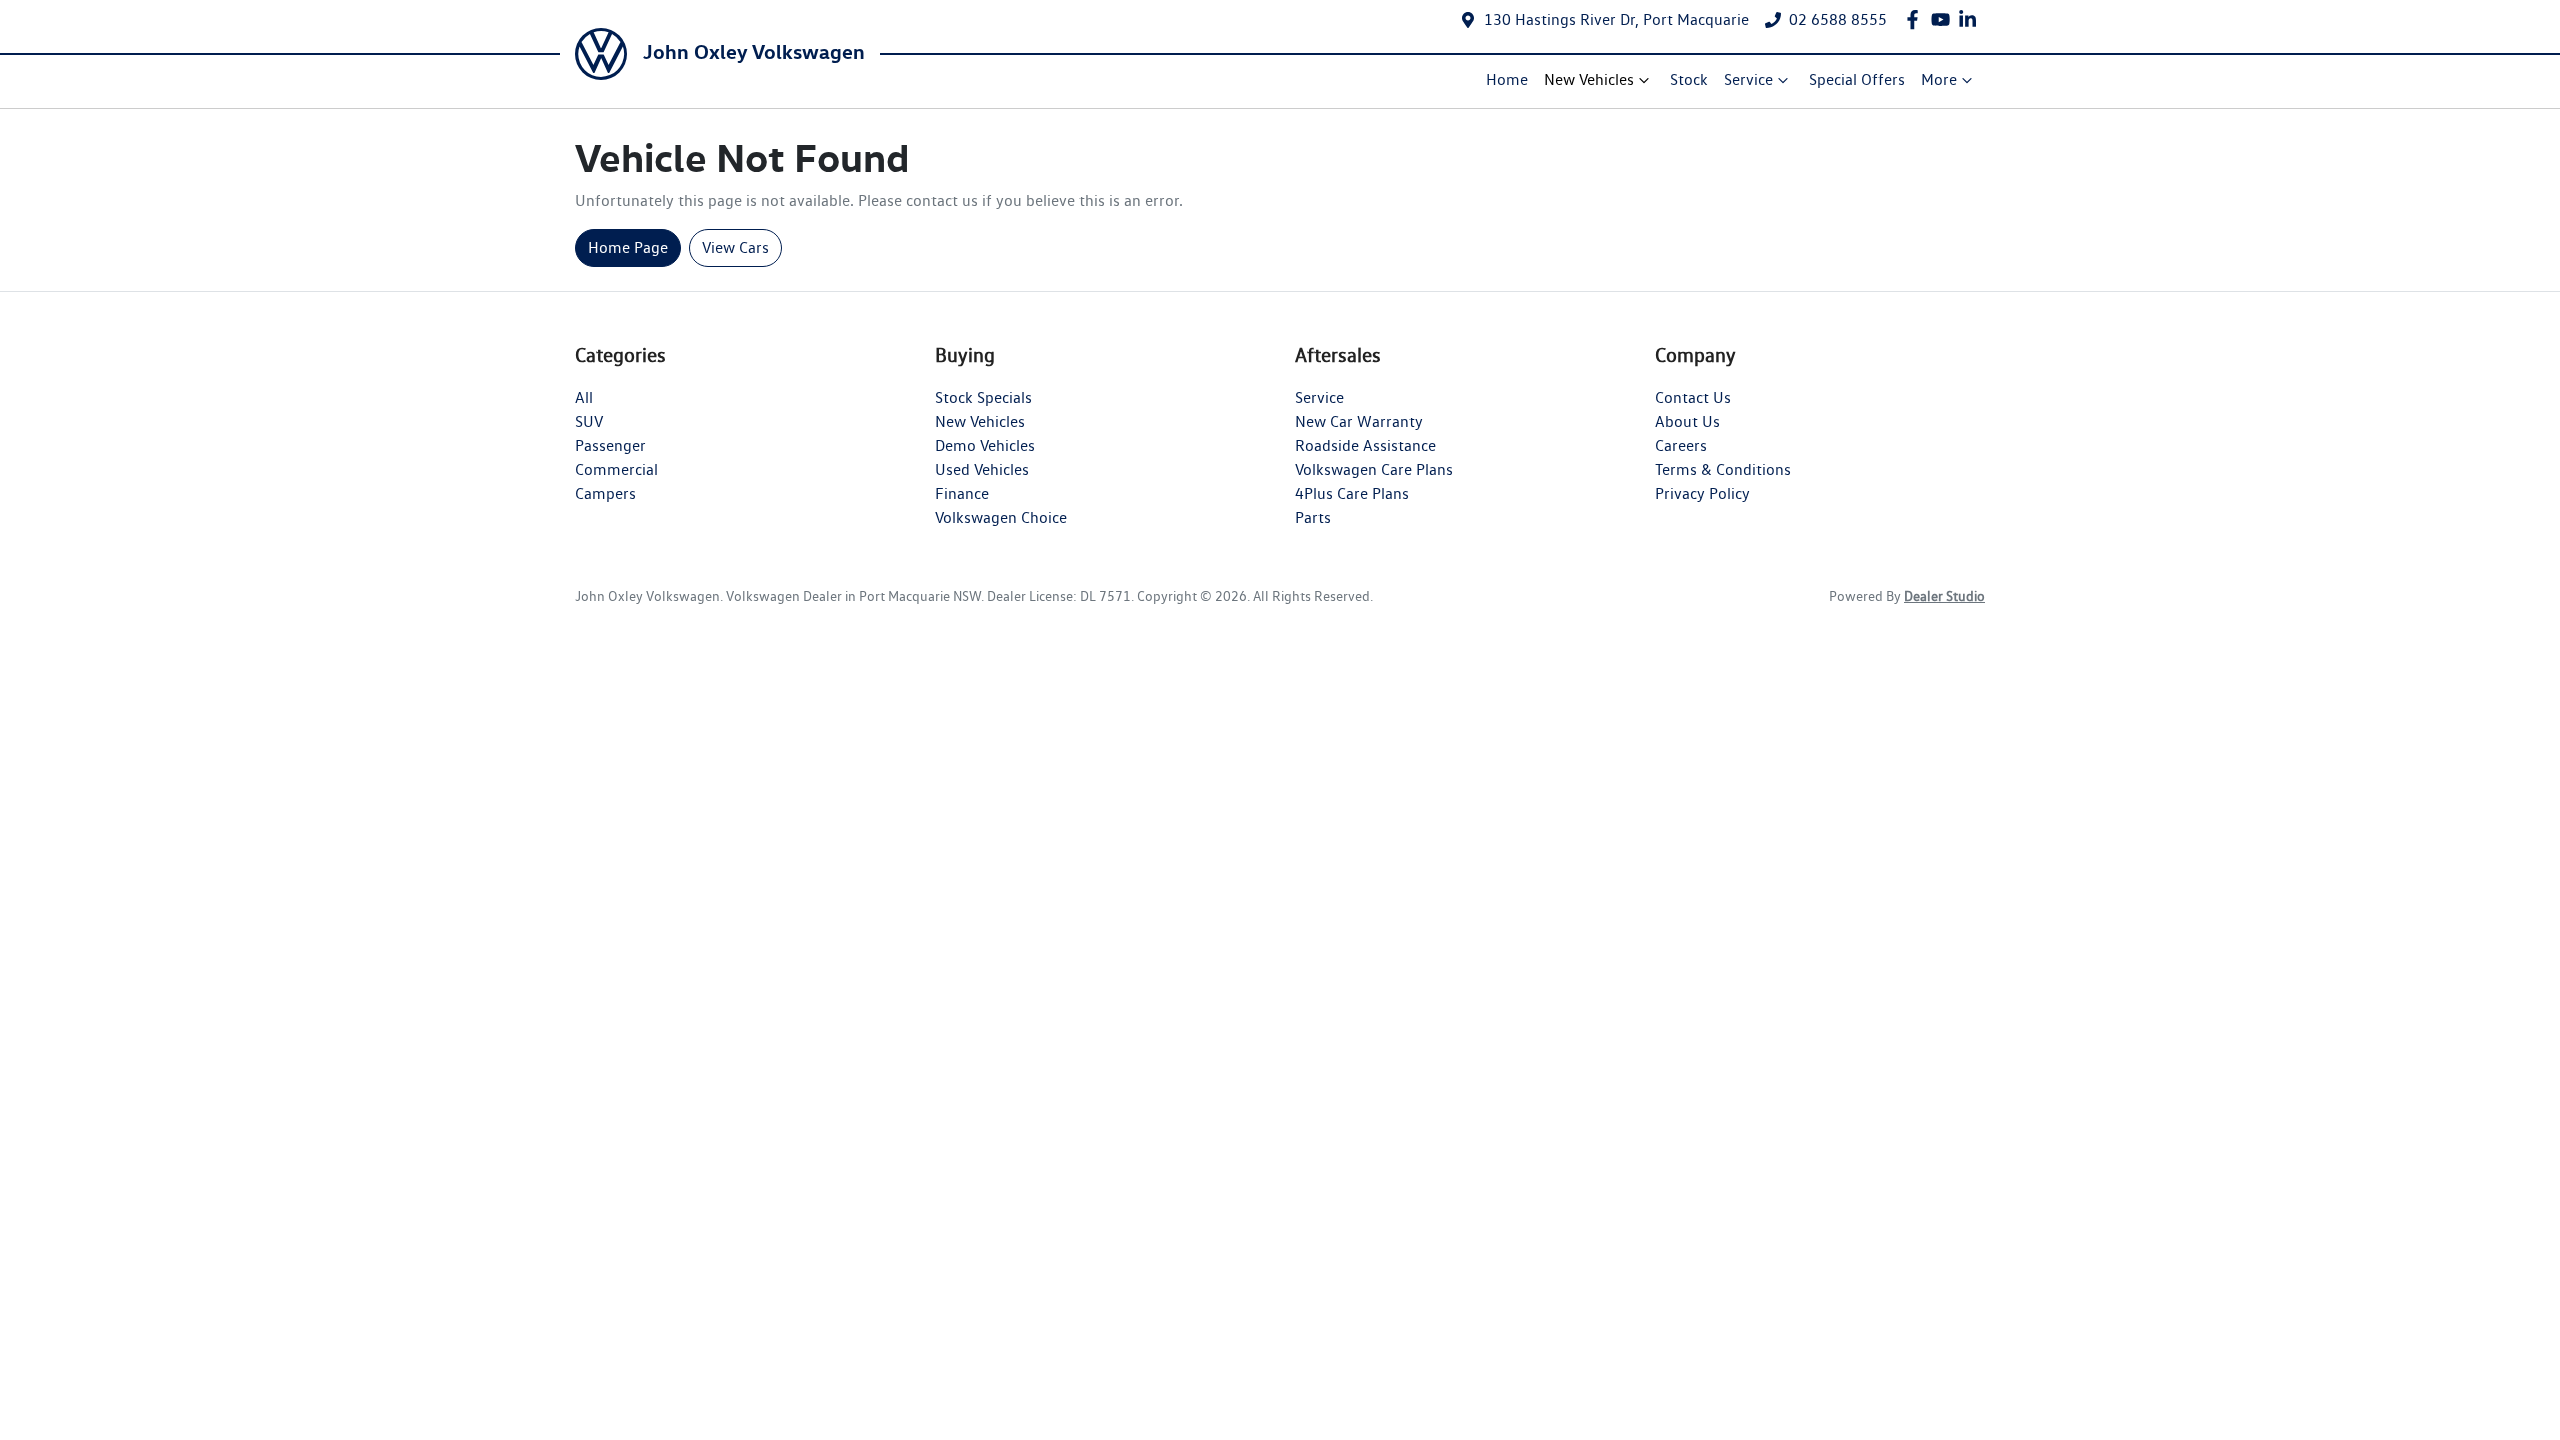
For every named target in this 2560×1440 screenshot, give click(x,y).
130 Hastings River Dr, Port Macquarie (1616, 19)
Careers (1681, 445)
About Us (1687, 421)
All (584, 397)
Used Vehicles (982, 469)
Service (1748, 79)
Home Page (628, 247)
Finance (962, 493)
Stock (1689, 79)
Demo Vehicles (985, 445)
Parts (1313, 517)
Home (1507, 79)
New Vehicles (1589, 79)
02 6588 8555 (1838, 19)
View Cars (735, 247)
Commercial (616, 469)
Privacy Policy (1702, 493)
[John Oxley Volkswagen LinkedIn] (1971, 19)
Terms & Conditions (1723, 469)
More (1939, 79)
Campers (605, 493)
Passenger (610, 445)
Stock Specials (983, 397)
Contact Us (1693, 397)
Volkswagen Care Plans (1374, 469)
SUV (589, 421)
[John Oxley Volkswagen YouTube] (1944, 19)
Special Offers (1857, 79)
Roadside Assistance (1365, 445)
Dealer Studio (1944, 596)
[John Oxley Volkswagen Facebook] (1916, 19)
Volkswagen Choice (1001, 517)
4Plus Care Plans (1352, 493)
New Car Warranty (1359, 421)
